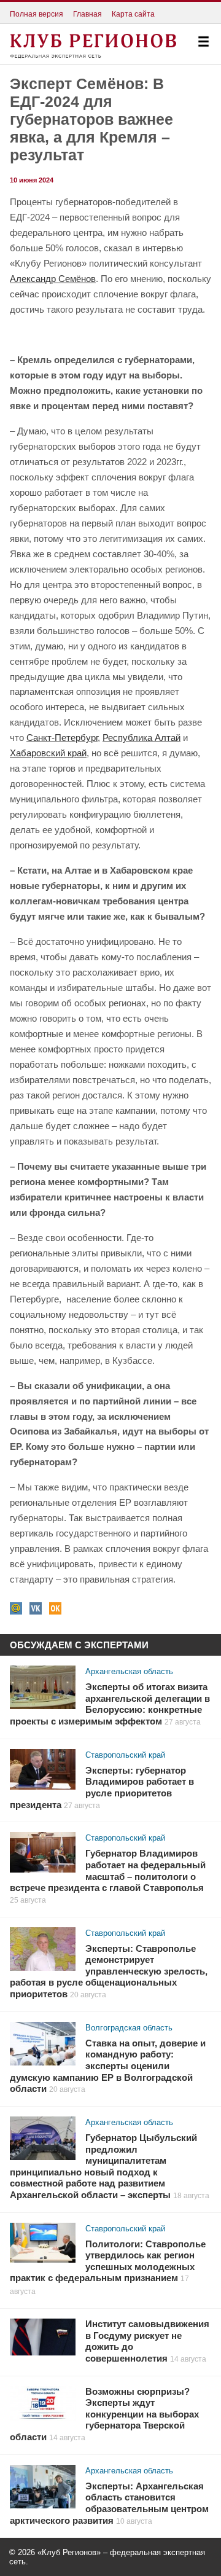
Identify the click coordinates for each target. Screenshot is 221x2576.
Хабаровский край (48, 753)
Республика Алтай (142, 738)
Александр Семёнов (53, 279)
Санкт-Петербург (62, 738)
